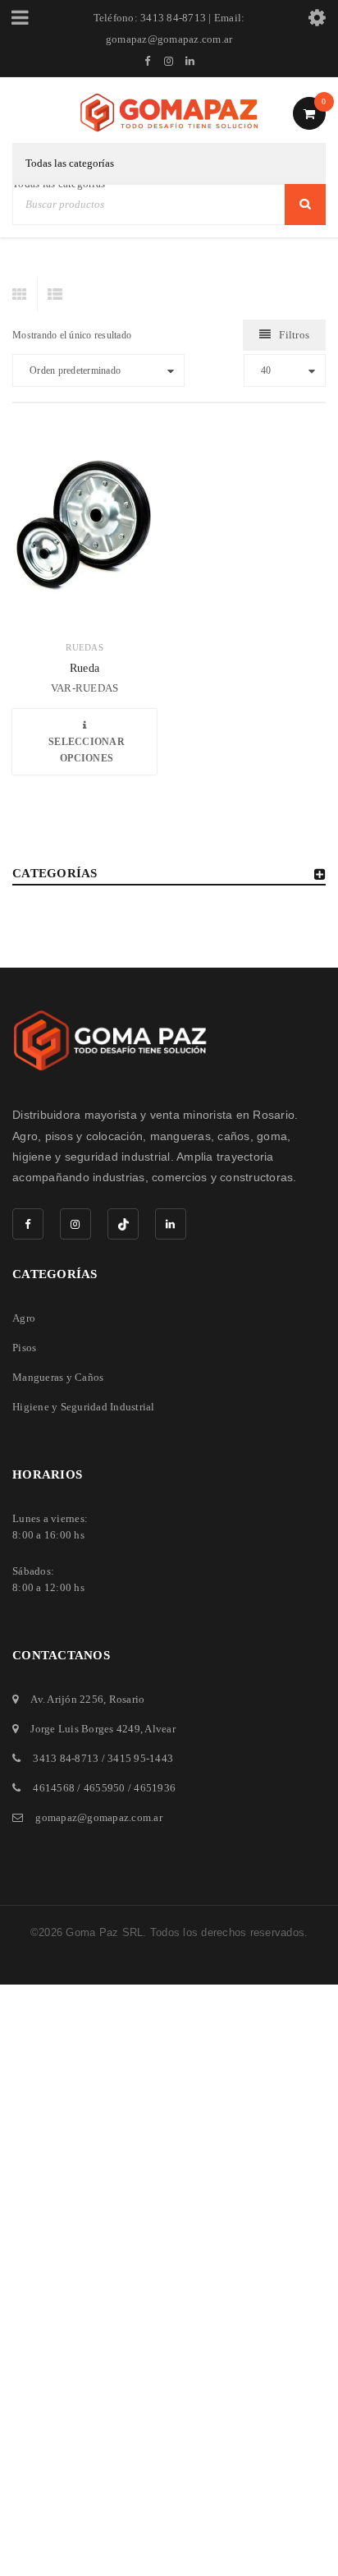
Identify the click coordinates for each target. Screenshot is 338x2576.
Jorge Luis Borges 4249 (85, 1729)
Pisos (24, 1348)
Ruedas (84, 647)
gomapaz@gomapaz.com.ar (99, 1817)
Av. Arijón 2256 (67, 1699)
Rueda (84, 668)
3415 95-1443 (140, 1758)
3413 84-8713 (66, 1758)
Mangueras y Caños (58, 1377)
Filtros (294, 335)
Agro (24, 1318)
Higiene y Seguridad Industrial (84, 1407)
